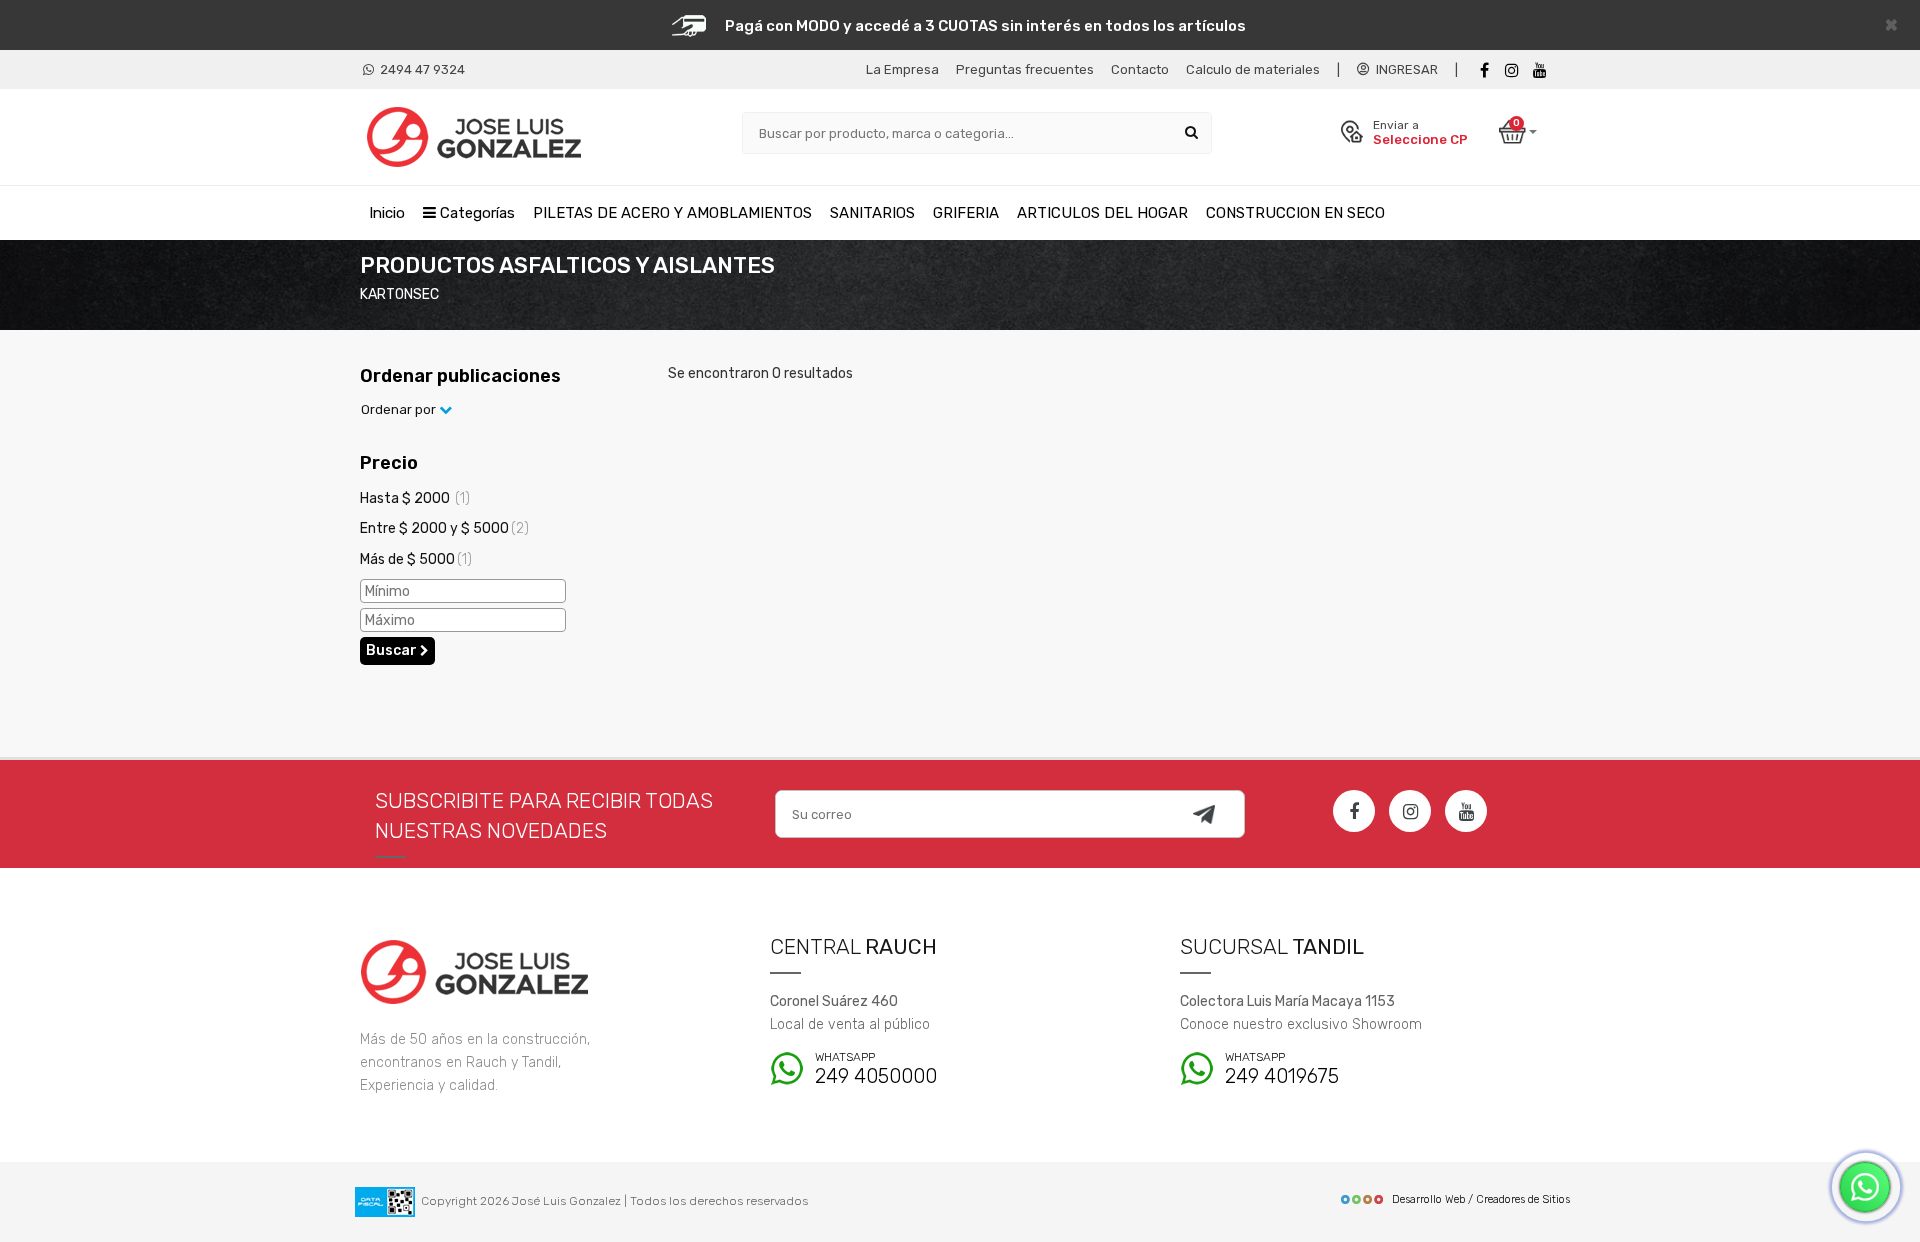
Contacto (1140, 69)
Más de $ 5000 (416, 559)
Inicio (387, 213)
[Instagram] (1410, 811)
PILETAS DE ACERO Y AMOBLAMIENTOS (672, 213)
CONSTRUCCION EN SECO (1295, 213)
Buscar (393, 650)
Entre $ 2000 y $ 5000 (444, 528)
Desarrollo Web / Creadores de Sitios (1481, 1199)
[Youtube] (1540, 70)
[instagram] (1512, 70)
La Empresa (902, 69)
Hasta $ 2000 (415, 498)
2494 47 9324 (419, 69)
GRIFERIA (966, 213)
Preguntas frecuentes (1025, 69)
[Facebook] (1484, 70)
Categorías (475, 213)
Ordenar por (400, 409)
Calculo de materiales (1253, 69)
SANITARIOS (872, 213)
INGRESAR (1404, 69)
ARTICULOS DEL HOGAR (1102, 213)
